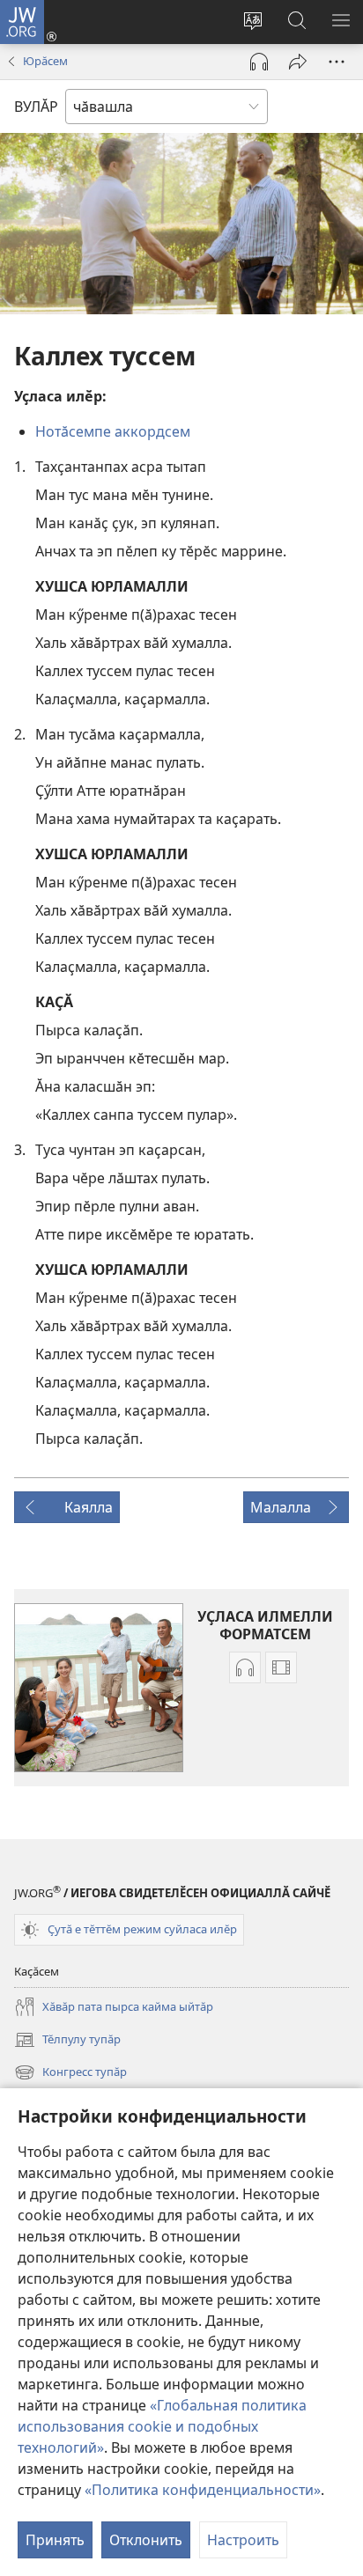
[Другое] (337, 62)
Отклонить (146, 2540)
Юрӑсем (45, 61)
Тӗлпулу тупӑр (67, 2041)
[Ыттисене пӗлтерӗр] (298, 62)
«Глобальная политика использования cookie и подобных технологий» (162, 2426)
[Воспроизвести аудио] (259, 62)
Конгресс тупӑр (70, 2073)
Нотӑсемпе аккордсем (113, 431)
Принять (55, 2540)
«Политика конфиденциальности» (203, 2490)
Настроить (243, 2540)
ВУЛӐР (36, 107)
